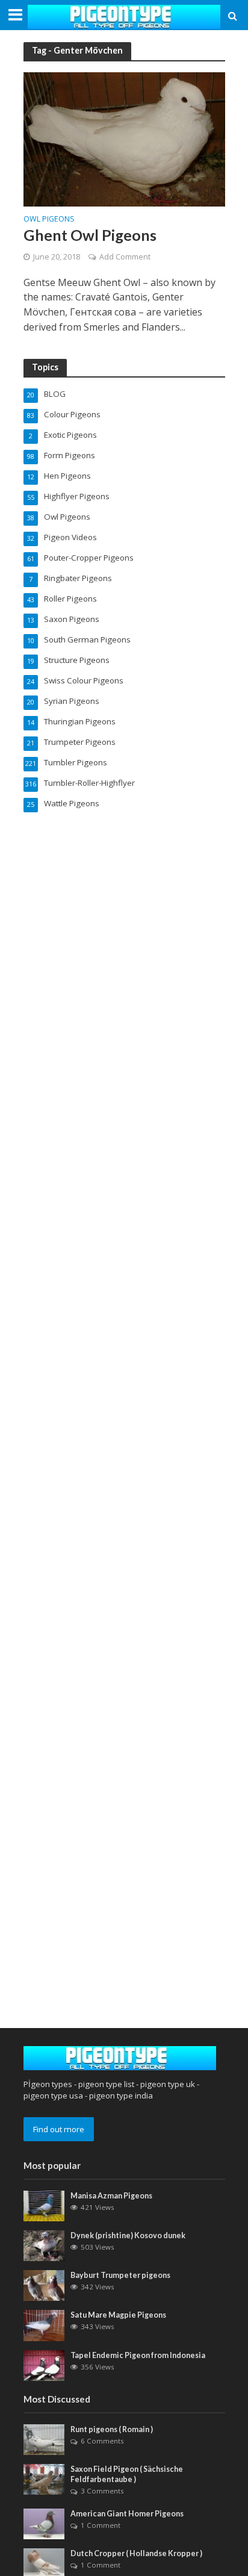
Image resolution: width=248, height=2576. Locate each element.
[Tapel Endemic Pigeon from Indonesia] (44, 2365)
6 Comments (102, 2441)
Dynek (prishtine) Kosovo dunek (128, 2235)
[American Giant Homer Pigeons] (44, 2523)
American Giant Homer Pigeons (127, 2514)
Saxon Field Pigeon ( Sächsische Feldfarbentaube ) (127, 2474)
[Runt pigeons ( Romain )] (44, 2439)
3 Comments (102, 2491)
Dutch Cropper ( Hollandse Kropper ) (136, 2553)
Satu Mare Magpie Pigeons (118, 2315)
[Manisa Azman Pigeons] (44, 2205)
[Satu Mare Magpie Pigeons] (44, 2325)
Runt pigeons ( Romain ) (112, 2429)
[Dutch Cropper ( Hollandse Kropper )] (44, 2563)
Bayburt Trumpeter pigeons (120, 2275)
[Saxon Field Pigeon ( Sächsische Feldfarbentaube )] (44, 2478)
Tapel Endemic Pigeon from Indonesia (138, 2355)
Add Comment (125, 257)
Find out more (59, 2129)
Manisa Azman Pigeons (111, 2196)
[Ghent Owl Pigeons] (124, 138)
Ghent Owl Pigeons (90, 235)
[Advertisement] (124, 1892)
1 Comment (101, 2525)
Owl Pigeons (49, 220)
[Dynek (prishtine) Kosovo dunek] (44, 2245)
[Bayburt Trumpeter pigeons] (44, 2285)
